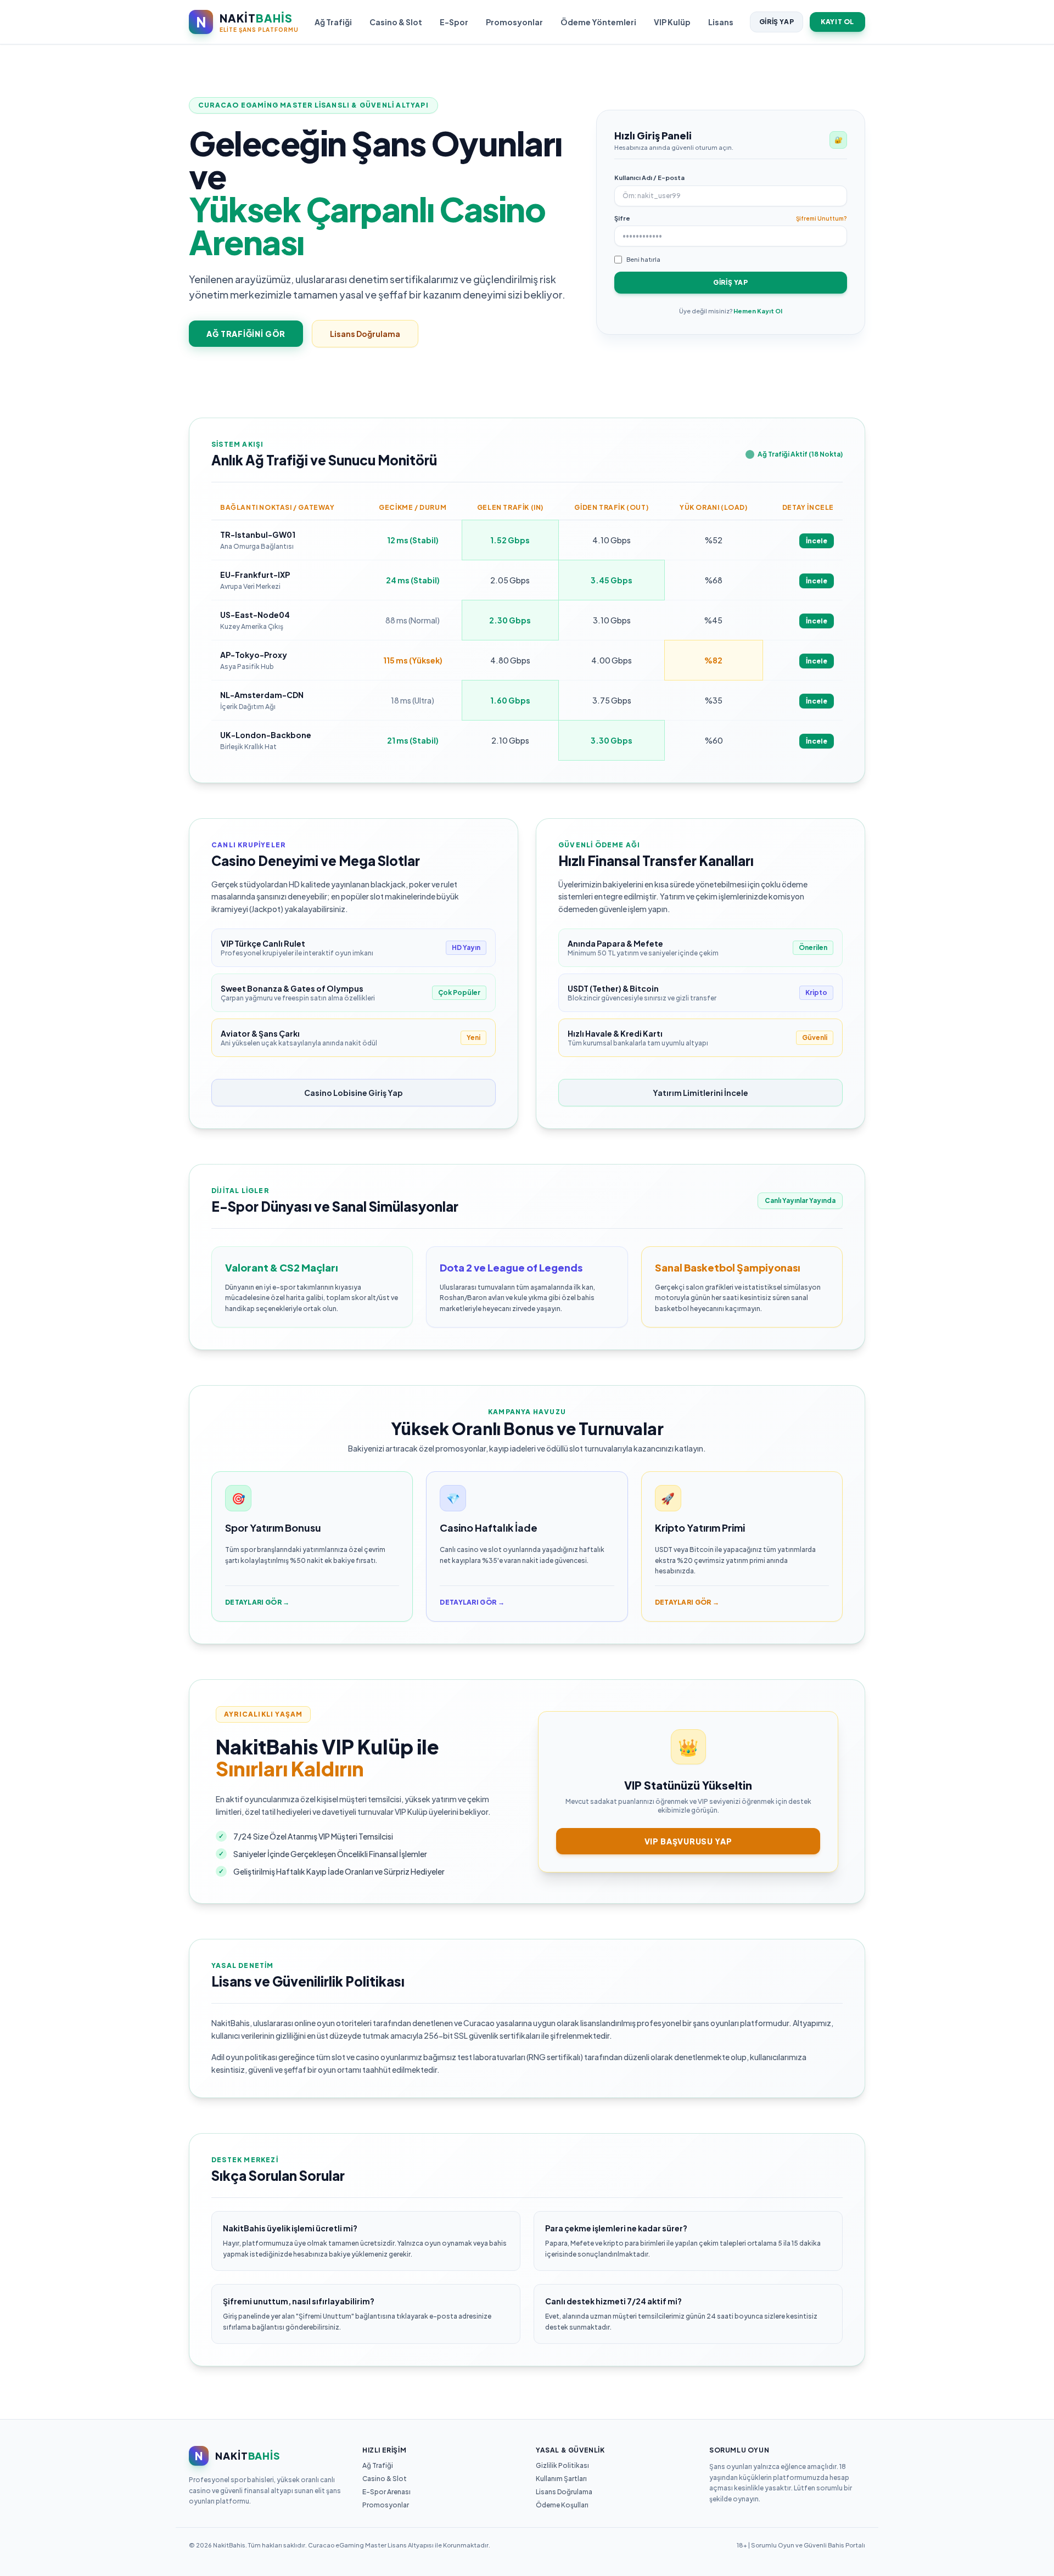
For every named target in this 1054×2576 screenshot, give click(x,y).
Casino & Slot (396, 22)
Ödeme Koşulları (562, 2505)
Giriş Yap (777, 22)
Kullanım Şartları (561, 2479)
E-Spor (454, 22)
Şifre (622, 218)
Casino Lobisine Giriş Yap (354, 1093)
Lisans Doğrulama (365, 334)
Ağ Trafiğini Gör (246, 334)
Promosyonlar (514, 22)
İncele (817, 541)
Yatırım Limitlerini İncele (700, 1093)
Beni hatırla (643, 259)
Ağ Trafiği (333, 22)
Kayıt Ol (837, 22)
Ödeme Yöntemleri (598, 22)
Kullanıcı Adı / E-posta (649, 178)
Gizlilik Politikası (562, 2465)
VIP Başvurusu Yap (688, 1841)
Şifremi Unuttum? (822, 218)
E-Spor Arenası (386, 2492)
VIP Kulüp (672, 22)
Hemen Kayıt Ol (758, 311)
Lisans (721, 22)
